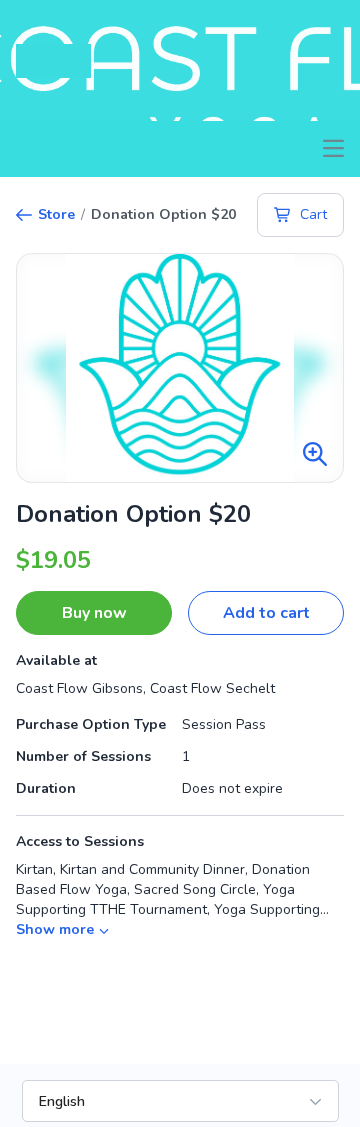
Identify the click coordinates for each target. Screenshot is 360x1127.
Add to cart (266, 613)
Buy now (94, 613)
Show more (55, 929)
